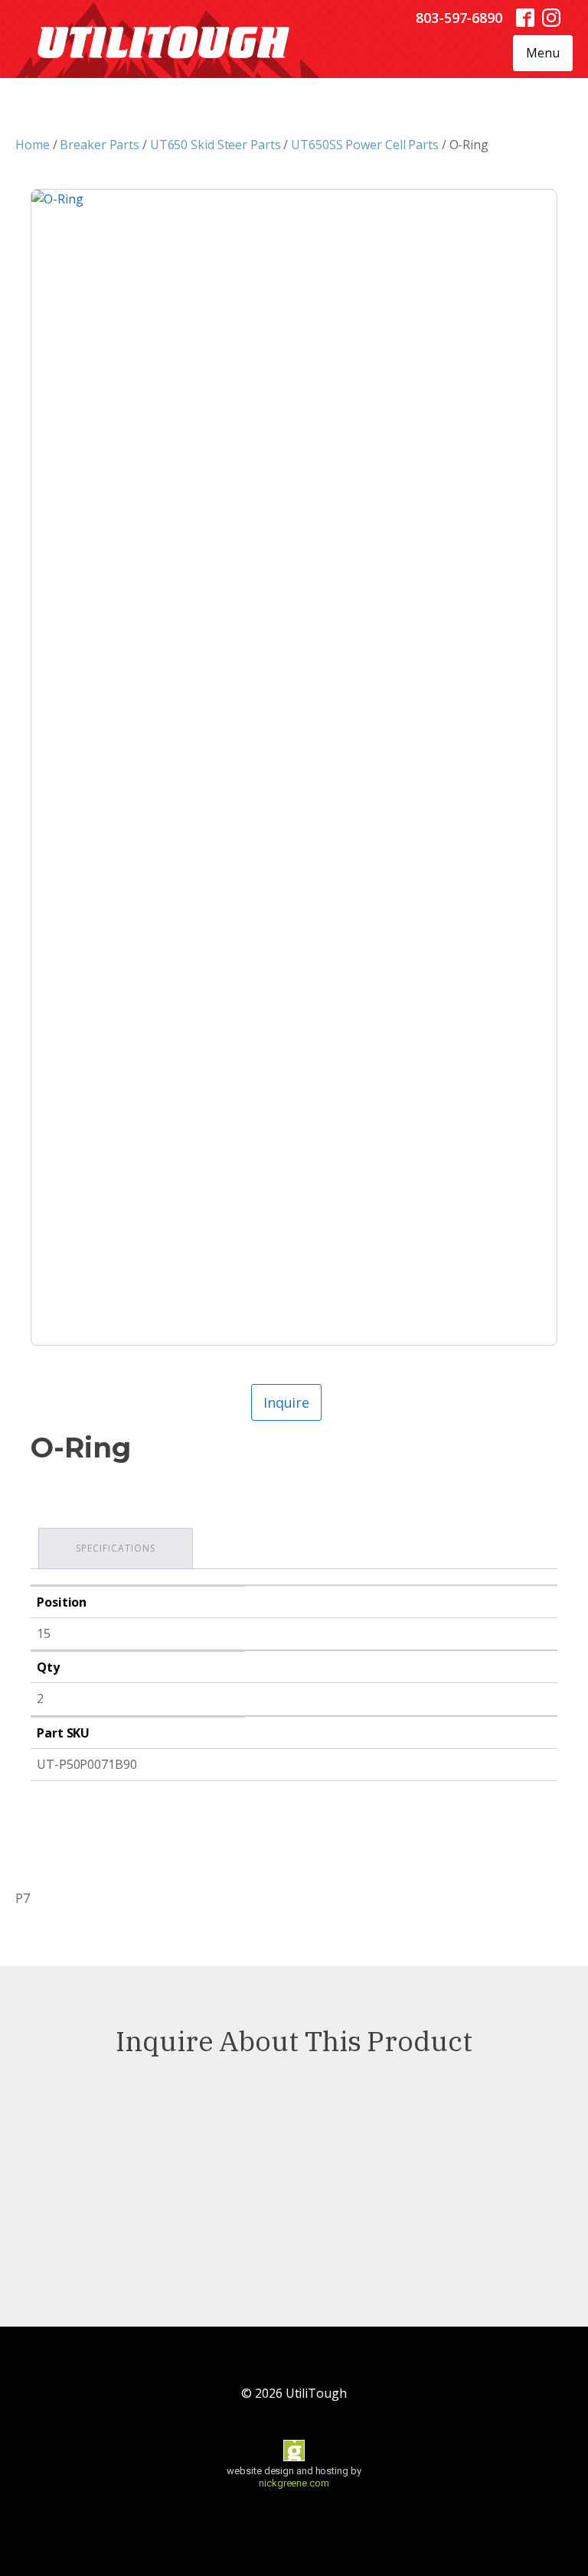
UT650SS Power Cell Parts (365, 145)
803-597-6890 (459, 18)
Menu (543, 53)
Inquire (286, 1402)
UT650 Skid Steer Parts (216, 145)
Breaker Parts (100, 145)
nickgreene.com (294, 2483)
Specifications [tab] (116, 1548)
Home (33, 145)
